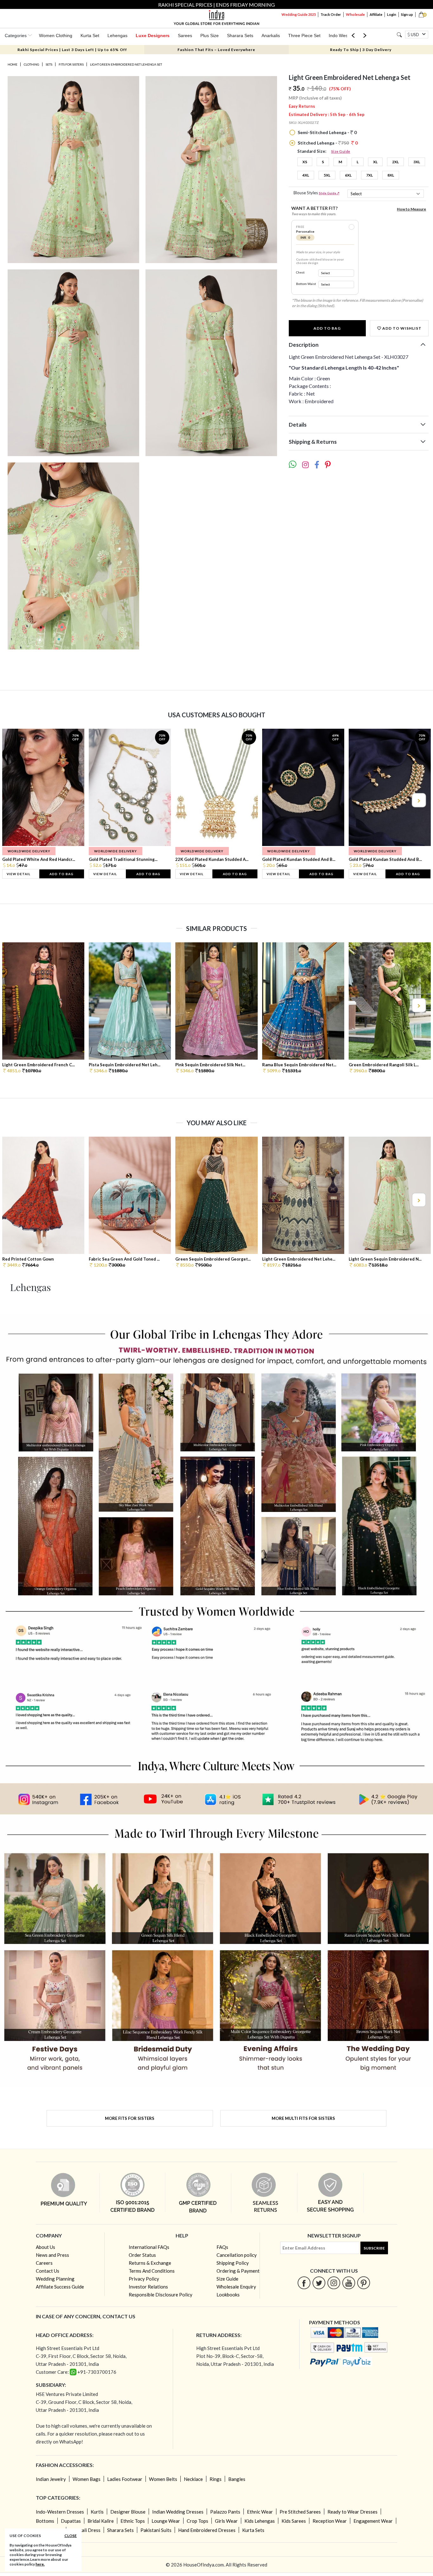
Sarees (185, 36)
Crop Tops (197, 2521)
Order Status (142, 2255)
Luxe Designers (153, 36)
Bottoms (45, 2521)
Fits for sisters (71, 64)
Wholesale (355, 14)
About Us (45, 2247)
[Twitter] (319, 2283)
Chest (300, 272)
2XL (395, 162)
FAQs (222, 2247)
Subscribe (374, 2248)
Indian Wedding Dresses (178, 2512)
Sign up (407, 14)
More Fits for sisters (130, 2118)
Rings (216, 2479)
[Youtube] (349, 2283)
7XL (369, 175)
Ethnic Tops (133, 2521)
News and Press (52, 2255)
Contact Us (48, 2271)
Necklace (193, 2479)
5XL (327, 175)
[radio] (352, 227)
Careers (44, 2263)
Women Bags (87, 2479)
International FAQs (149, 2247)
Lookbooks (228, 2295)
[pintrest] (364, 2283)
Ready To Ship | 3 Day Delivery (361, 50)
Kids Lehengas (260, 2521)
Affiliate (376, 14)
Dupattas (71, 2521)
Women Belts (163, 2479)
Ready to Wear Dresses (352, 2512)
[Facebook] (304, 2283)
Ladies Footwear (125, 2479)
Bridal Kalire (101, 2521)
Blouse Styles (317, 193)
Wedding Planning (55, 2279)
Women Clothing (56, 36)
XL (375, 162)
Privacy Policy (144, 2279)
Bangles (237, 2479)
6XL (348, 175)
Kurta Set (90, 36)
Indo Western (342, 36)
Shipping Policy (233, 2263)
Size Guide (341, 151)
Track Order (331, 14)
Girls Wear (226, 2521)
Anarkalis (271, 36)
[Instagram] (334, 2283)
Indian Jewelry (51, 2479)
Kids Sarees (294, 2521)
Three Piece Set (304, 36)
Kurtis (97, 2512)
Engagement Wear (373, 2521)
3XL (417, 162)
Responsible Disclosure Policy (161, 2295)
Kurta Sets (253, 2530)
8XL (391, 175)
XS (305, 162)
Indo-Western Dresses (60, 2512)
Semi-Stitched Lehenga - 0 (327, 132)
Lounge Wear (166, 2521)
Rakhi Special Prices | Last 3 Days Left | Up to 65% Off (72, 50)
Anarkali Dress (85, 2530)
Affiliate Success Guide (60, 2287)
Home (13, 64)
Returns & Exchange (150, 2263)
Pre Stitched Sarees (300, 2512)
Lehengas (117, 36)
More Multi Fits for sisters (303, 2118)
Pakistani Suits (156, 2530)
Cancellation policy (237, 2255)
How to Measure (411, 209)
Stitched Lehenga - (327, 143)
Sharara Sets (240, 36)
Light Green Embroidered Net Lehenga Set (126, 64)
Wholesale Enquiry (236, 2287)
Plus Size (210, 36)
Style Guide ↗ (329, 193)
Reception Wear (330, 2521)
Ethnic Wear (260, 2512)
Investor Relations (148, 2287)
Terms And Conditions (152, 2271)
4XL (306, 175)
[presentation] (15, 800)
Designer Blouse (128, 2512)
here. (40, 2564)
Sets (49, 64)
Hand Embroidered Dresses (207, 2530)
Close (71, 2536)
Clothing (32, 64)
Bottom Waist (306, 284)
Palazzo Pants (225, 2512)
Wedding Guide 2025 (299, 14)
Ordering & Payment (238, 2271)
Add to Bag (327, 328)
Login (392, 14)
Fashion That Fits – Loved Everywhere (216, 50)
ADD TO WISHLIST (401, 328)
